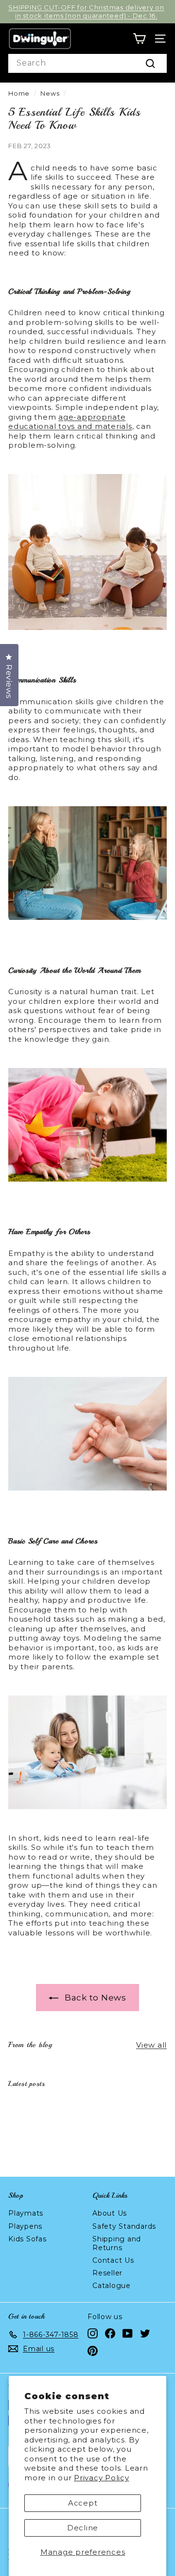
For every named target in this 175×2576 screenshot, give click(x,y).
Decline (83, 2528)
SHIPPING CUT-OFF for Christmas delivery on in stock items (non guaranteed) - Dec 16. (86, 11)
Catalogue (112, 2286)
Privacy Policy (102, 2478)
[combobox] (87, 63)
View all (151, 2045)
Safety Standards (124, 2226)
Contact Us (113, 2260)
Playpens (25, 2226)
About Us (110, 2213)
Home (19, 93)
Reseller (107, 2273)
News (50, 93)
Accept (83, 2503)
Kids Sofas (27, 2239)
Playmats (26, 2213)
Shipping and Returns (117, 2243)
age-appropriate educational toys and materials (70, 422)
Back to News (94, 1998)
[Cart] (139, 39)
